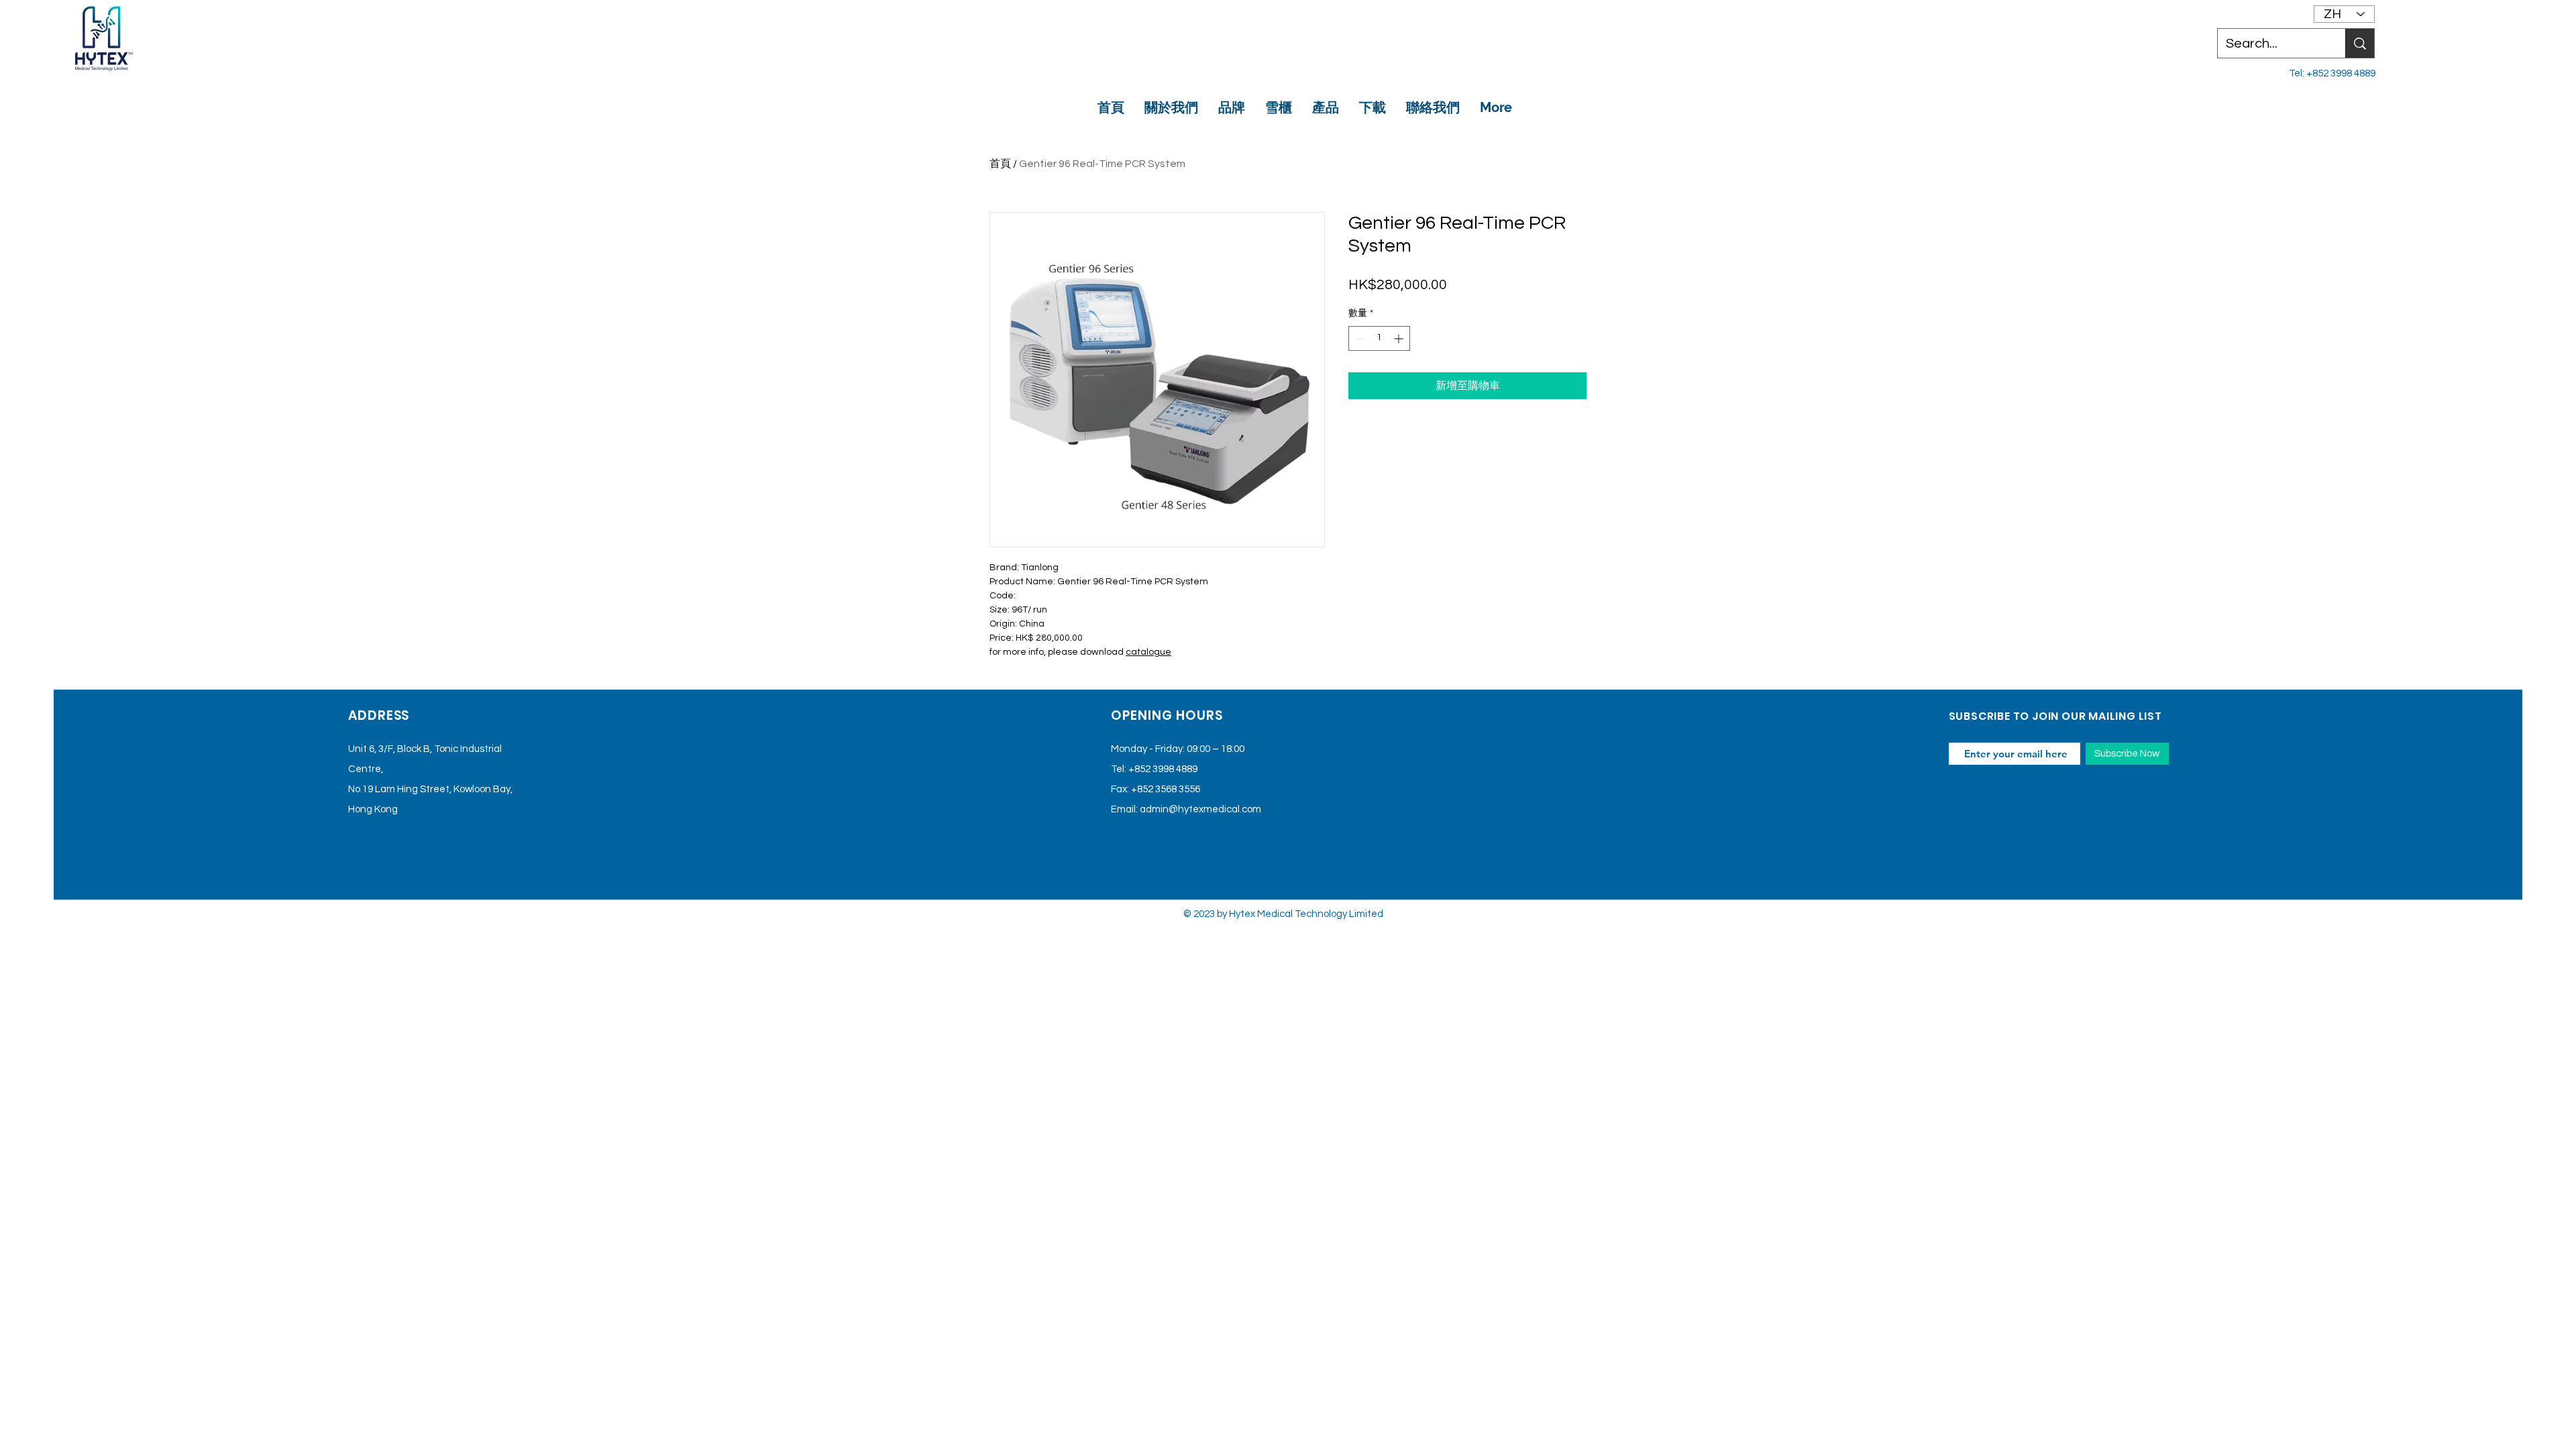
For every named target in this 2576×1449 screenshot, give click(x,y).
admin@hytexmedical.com (1200, 809)
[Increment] (1400, 338)
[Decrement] (1359, 338)
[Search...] (2360, 43)
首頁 (1000, 164)
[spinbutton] (1379, 338)
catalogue (1148, 652)
